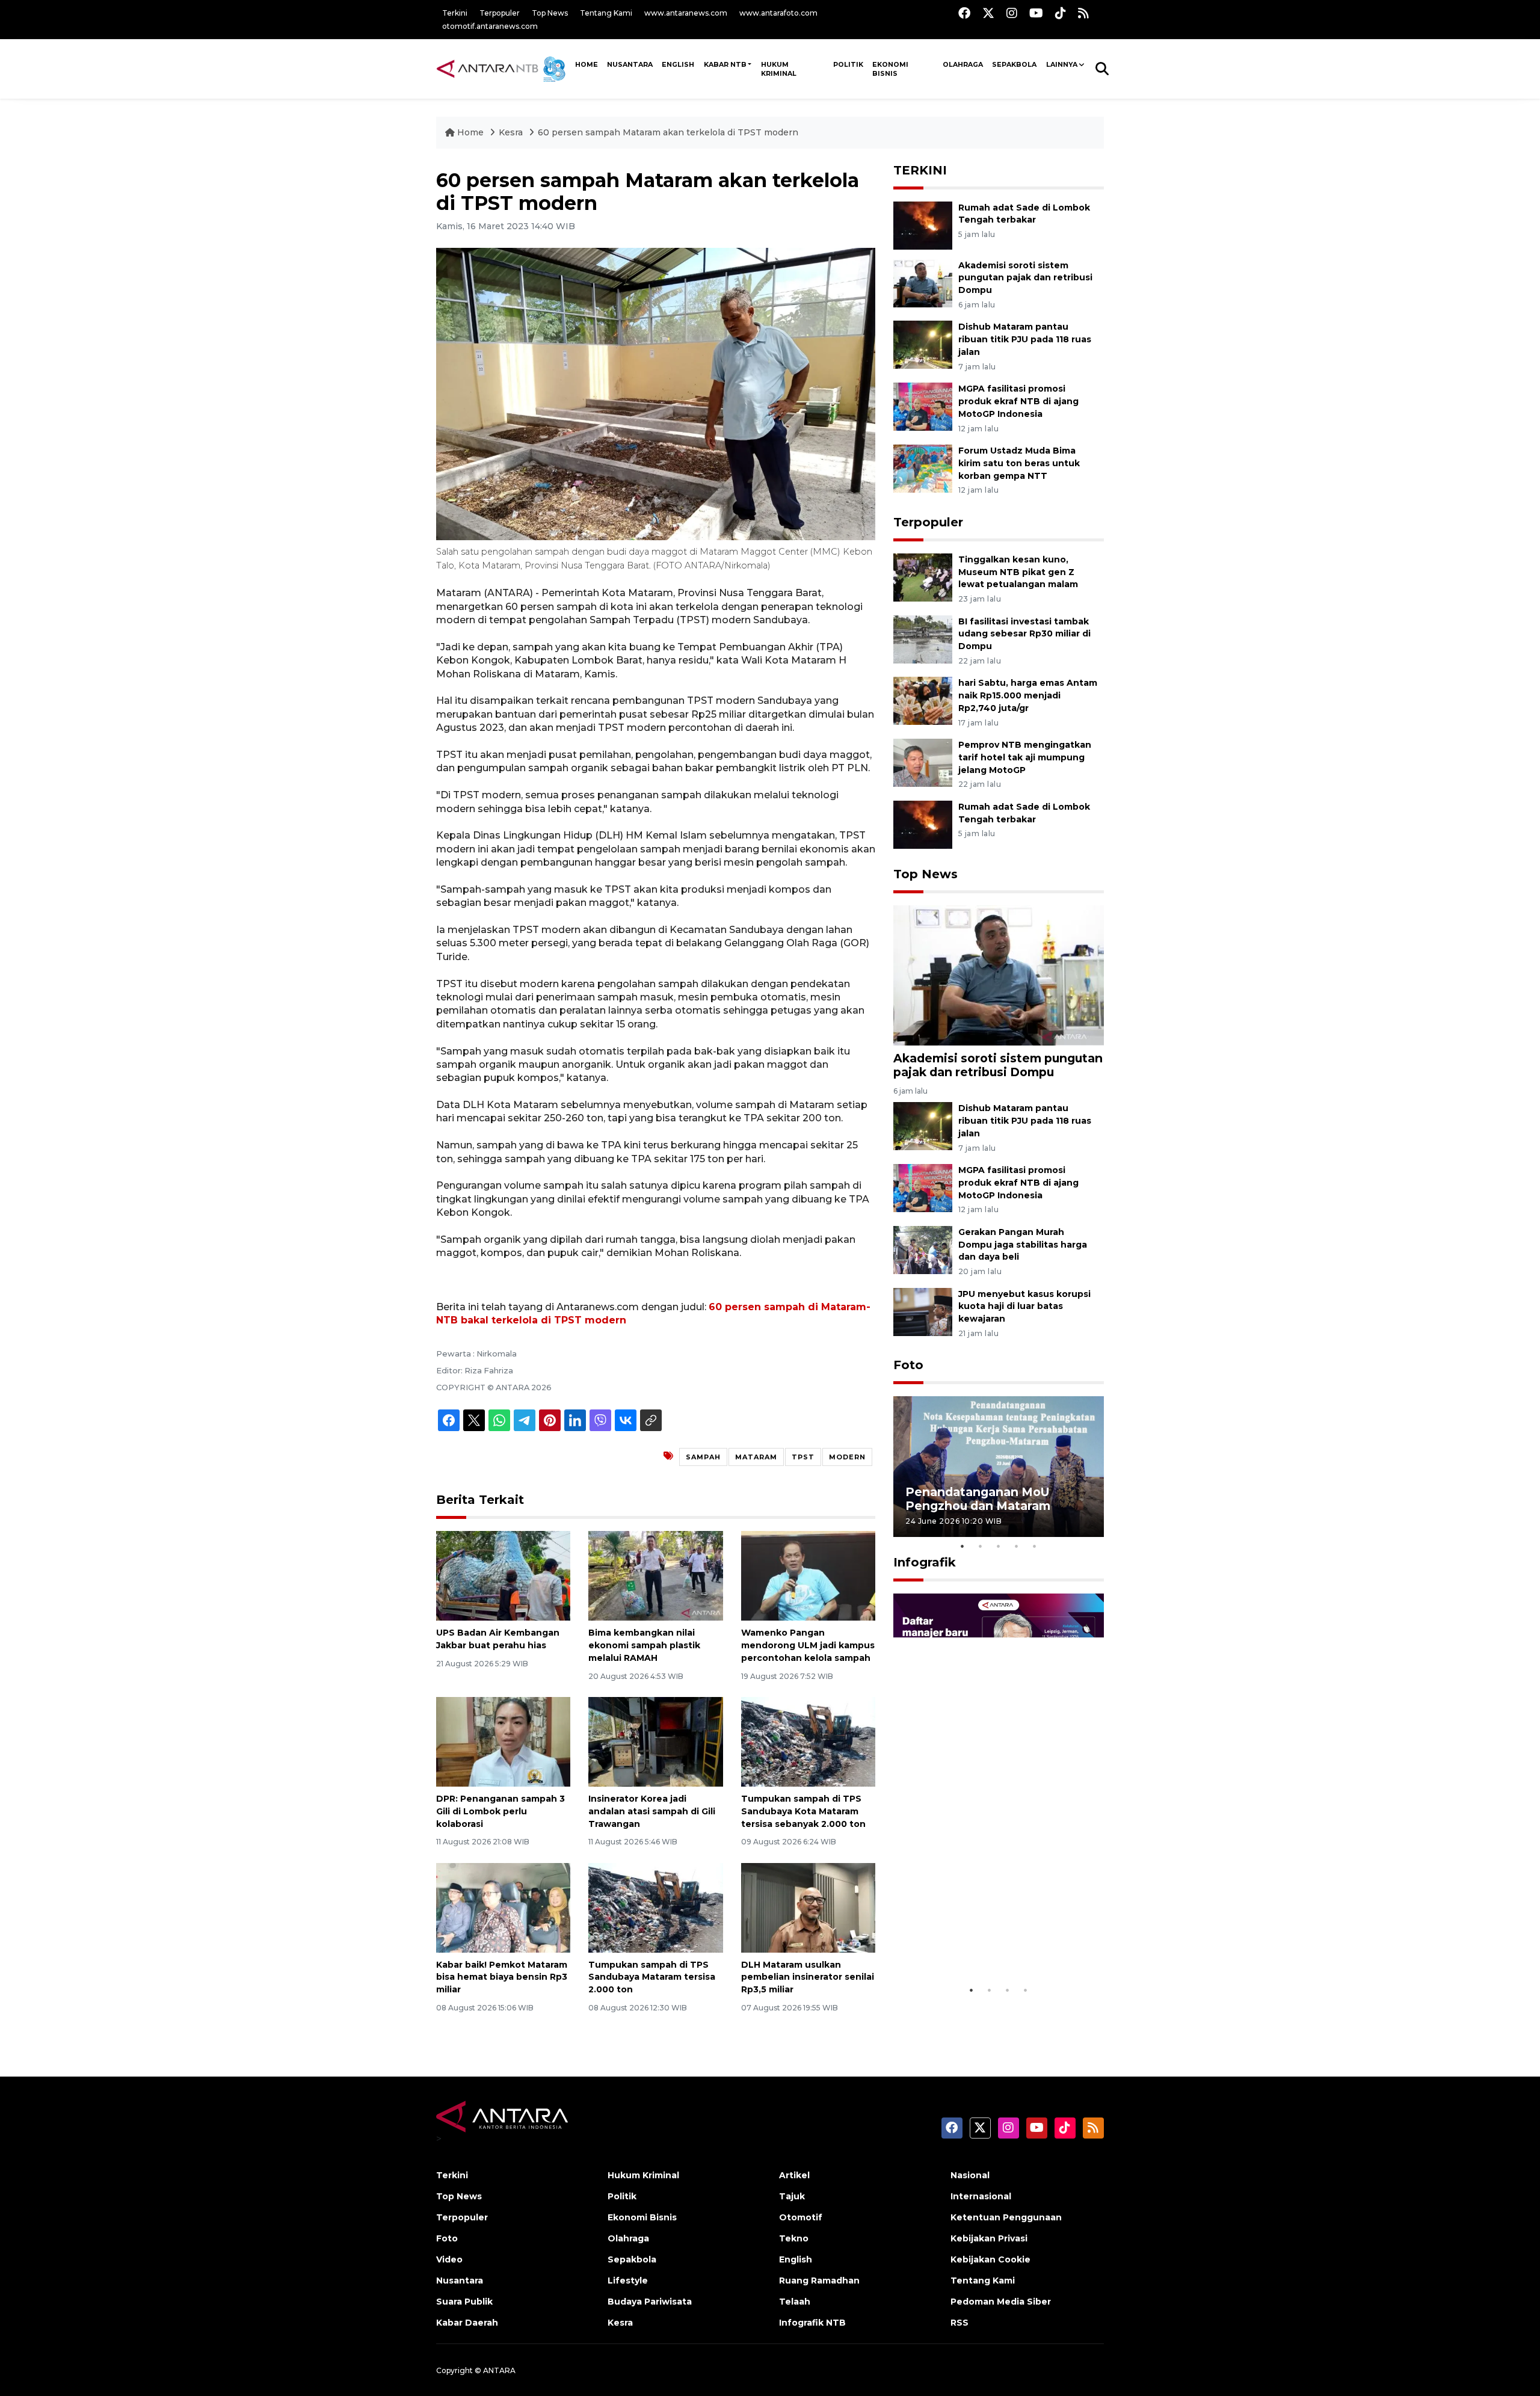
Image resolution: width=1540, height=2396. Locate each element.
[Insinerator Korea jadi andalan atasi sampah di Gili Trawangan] (655, 1741)
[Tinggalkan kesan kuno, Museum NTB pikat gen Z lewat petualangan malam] (923, 577)
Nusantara (460, 2281)
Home (470, 132)
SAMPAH (703, 1457)
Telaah (795, 2302)
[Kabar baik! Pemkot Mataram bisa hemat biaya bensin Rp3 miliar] (503, 1907)
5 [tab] (1035, 1546)
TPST (803, 1457)
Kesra (511, 132)
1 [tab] (962, 1546)
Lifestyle (628, 2281)
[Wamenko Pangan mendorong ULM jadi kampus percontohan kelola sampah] (808, 1575)
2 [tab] (981, 1546)
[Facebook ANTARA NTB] (964, 13)
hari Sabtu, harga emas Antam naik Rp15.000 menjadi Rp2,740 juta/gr (1028, 695)
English (796, 2259)
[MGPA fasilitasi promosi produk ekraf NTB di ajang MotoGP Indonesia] (923, 406)
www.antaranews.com (686, 13)
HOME (587, 64)
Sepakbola (1014, 64)
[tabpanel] (999, 1466)
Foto (908, 1365)
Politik (848, 64)
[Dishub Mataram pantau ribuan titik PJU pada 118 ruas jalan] (923, 344)
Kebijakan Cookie (990, 2259)
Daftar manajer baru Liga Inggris (981, 1948)
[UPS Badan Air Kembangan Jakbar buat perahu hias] (503, 1575)
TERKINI (920, 170)
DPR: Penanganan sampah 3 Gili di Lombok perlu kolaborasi (500, 1811)
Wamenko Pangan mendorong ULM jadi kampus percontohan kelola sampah (808, 1645)
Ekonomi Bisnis (890, 69)
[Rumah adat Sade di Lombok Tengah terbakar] (923, 225)
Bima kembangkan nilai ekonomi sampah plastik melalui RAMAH (644, 1645)
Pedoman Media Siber (1001, 2302)
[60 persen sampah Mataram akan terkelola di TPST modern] (999, 975)
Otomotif (801, 2217)
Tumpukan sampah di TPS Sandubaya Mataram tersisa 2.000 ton (652, 1977)
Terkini (455, 13)
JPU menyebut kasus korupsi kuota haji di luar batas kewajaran (1024, 1307)
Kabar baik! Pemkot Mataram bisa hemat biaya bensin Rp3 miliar (502, 1977)
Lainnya (1062, 64)
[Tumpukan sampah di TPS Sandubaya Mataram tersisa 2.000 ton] (655, 1907)
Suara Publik (464, 2302)
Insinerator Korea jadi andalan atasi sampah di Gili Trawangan (652, 1811)
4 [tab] (1017, 1546)
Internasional (981, 2196)
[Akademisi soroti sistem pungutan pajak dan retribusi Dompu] (923, 282)
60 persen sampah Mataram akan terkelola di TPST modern (668, 132)
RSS (959, 2323)
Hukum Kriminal (779, 69)
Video (449, 2259)
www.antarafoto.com (778, 13)
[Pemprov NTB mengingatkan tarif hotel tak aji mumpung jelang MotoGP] (923, 762)
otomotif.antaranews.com (490, 26)
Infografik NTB (812, 2323)
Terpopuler (500, 13)
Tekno (794, 2238)
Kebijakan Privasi (989, 2238)
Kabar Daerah (467, 2323)
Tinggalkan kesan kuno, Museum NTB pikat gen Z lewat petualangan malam (1018, 572)
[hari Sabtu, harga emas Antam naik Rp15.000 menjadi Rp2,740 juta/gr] (923, 701)
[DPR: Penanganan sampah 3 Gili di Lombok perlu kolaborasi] (503, 1741)
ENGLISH (678, 64)
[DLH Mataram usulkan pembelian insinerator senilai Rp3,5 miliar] (808, 1907)
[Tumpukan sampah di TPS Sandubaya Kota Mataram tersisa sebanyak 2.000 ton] (808, 1741)
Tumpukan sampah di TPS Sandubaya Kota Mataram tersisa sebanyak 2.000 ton (803, 1811)
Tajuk (792, 2196)
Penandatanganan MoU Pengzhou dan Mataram (978, 1499)
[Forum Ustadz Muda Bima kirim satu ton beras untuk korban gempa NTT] (923, 468)
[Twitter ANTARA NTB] (988, 13)
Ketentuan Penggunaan (1006, 2217)
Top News (550, 13)
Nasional (970, 2175)
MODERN (847, 1457)
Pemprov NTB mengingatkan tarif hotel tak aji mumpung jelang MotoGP (1025, 757)
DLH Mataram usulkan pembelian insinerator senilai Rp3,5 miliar (808, 1977)
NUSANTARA (630, 64)
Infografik (925, 1562)
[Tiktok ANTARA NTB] (1061, 13)
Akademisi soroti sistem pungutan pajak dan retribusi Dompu (1025, 278)
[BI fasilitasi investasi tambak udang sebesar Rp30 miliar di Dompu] (923, 639)
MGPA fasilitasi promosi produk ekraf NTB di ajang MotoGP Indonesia (1018, 401)
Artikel (794, 2175)
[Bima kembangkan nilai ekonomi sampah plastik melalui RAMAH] (655, 1575)
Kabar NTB (725, 64)
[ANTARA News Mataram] (504, 69)
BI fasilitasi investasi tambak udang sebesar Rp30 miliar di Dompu (1024, 634)
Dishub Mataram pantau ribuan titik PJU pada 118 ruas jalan (1025, 339)
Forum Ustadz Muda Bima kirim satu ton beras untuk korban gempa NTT (1019, 463)
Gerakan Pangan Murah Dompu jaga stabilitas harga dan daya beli (1023, 1245)
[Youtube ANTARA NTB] (1036, 13)
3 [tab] (999, 1546)
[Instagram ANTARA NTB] (1012, 13)
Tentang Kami (606, 13)
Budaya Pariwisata (650, 2302)
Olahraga (963, 64)
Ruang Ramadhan (819, 2281)
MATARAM (756, 1457)
